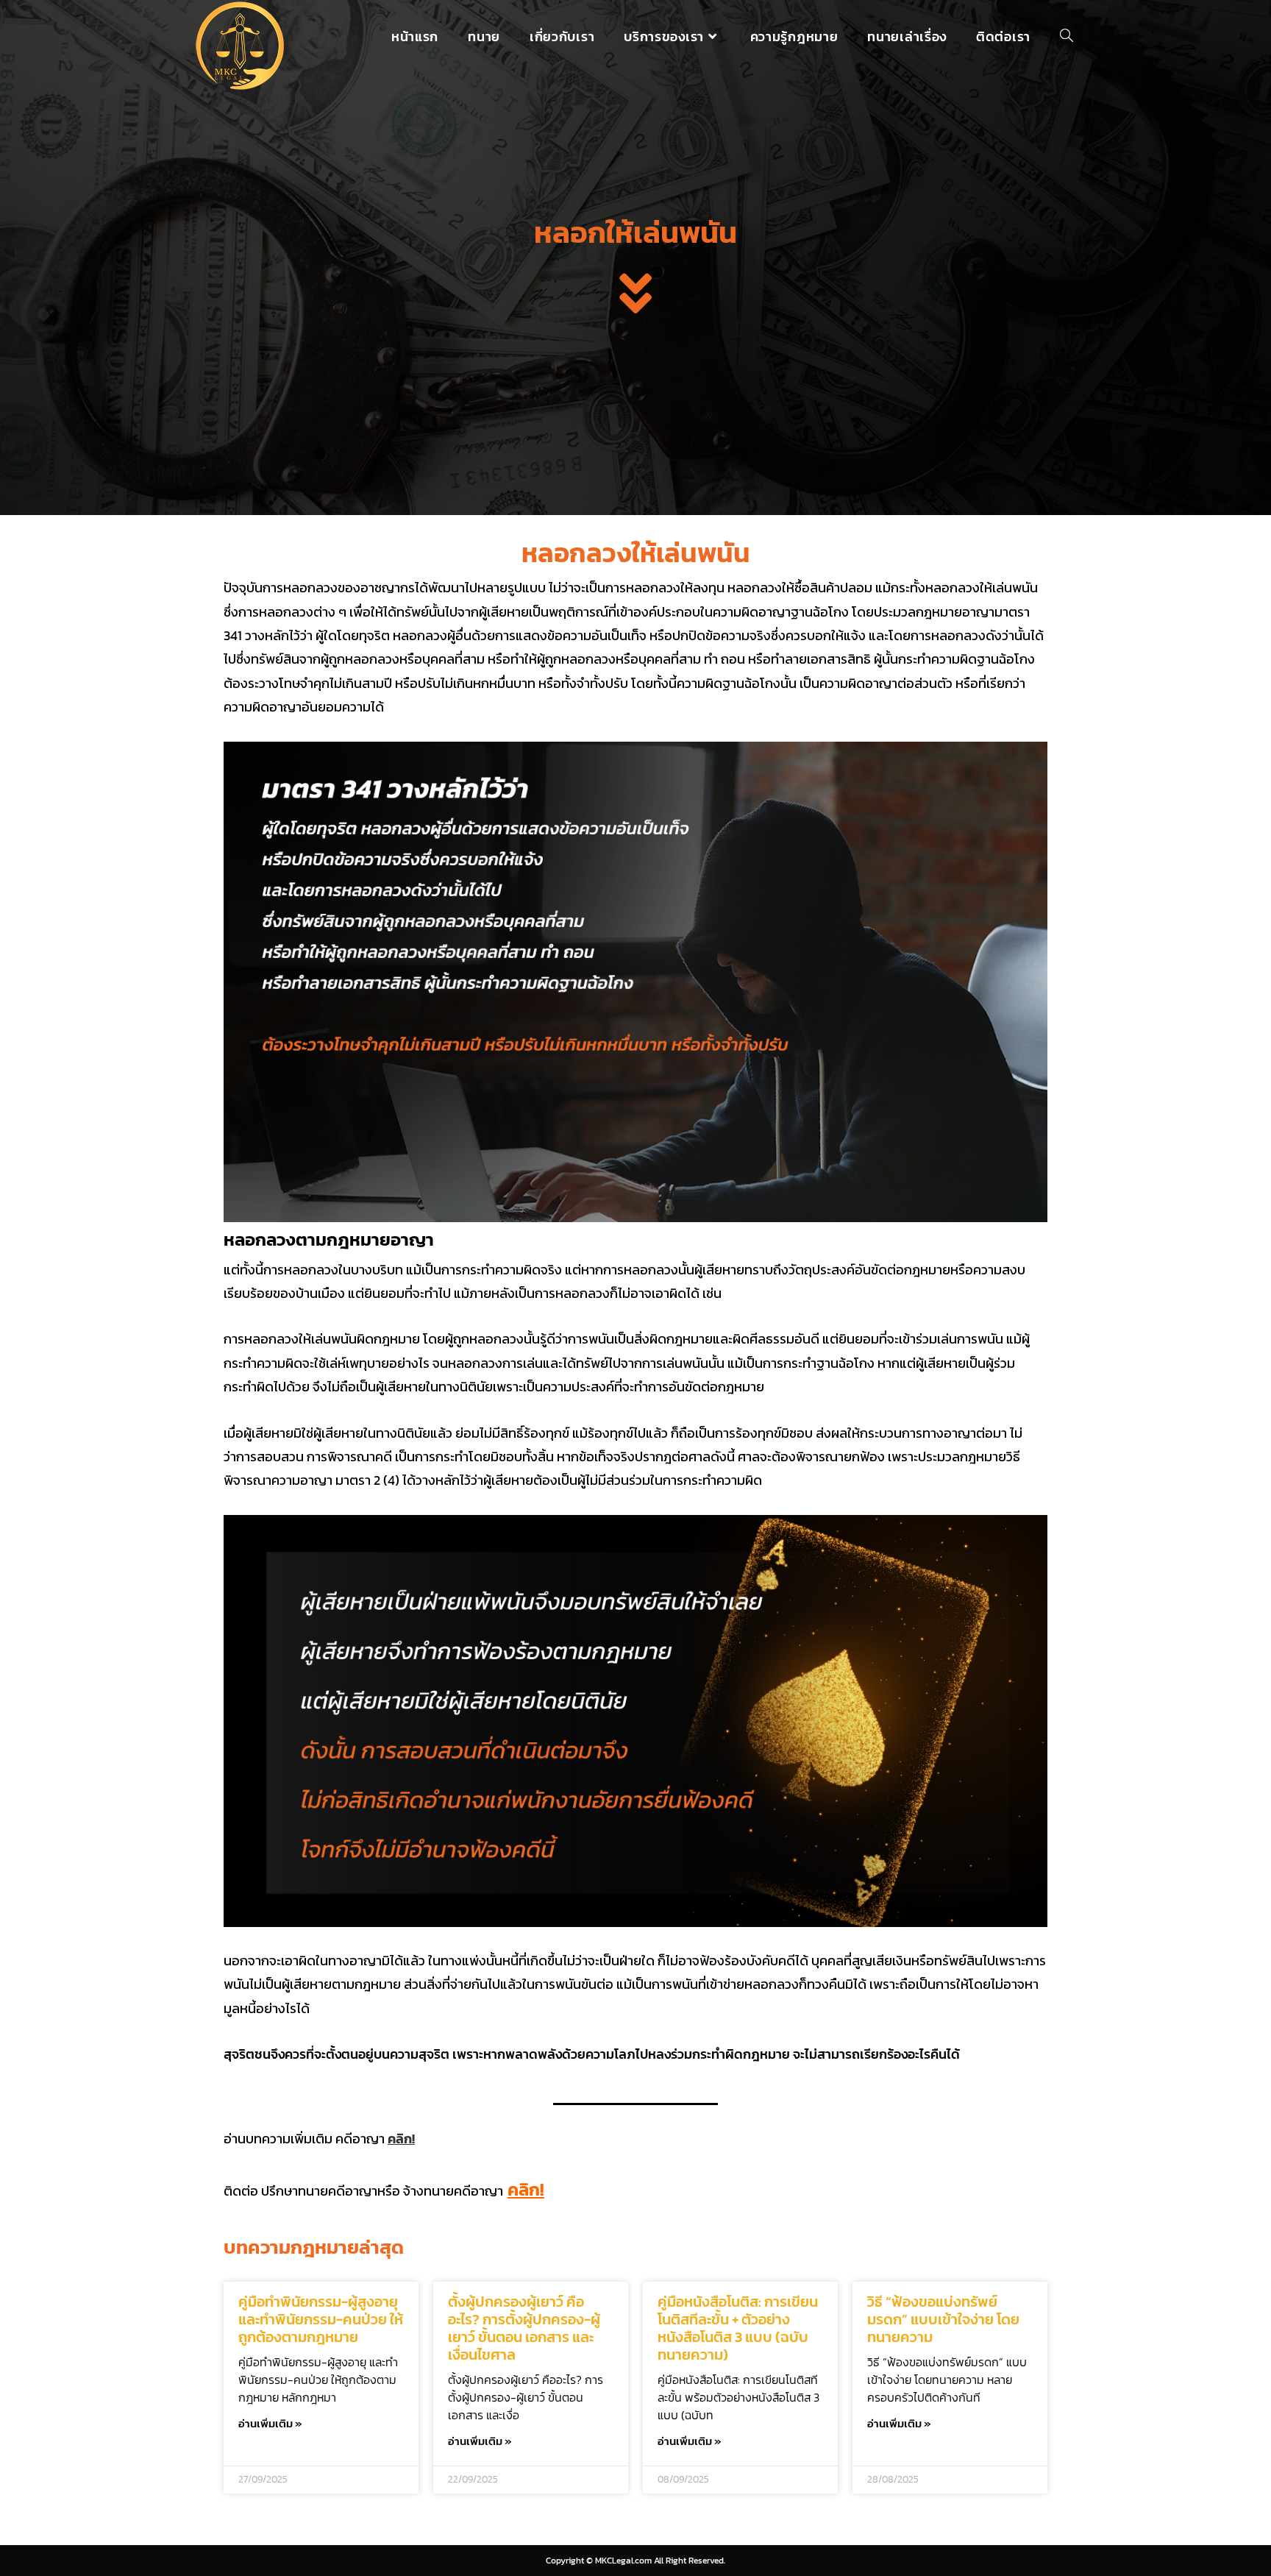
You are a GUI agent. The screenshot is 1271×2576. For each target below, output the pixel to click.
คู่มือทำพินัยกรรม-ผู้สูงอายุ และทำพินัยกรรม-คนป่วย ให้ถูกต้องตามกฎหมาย (321, 2319)
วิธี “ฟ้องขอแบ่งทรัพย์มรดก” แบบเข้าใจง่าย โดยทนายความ (943, 2319)
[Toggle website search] (1067, 37)
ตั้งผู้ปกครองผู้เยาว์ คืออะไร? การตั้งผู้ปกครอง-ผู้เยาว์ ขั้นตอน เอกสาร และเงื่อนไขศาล (524, 2328)
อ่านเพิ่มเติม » (270, 2423)
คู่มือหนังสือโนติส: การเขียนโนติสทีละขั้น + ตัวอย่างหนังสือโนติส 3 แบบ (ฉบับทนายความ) (738, 2328)
